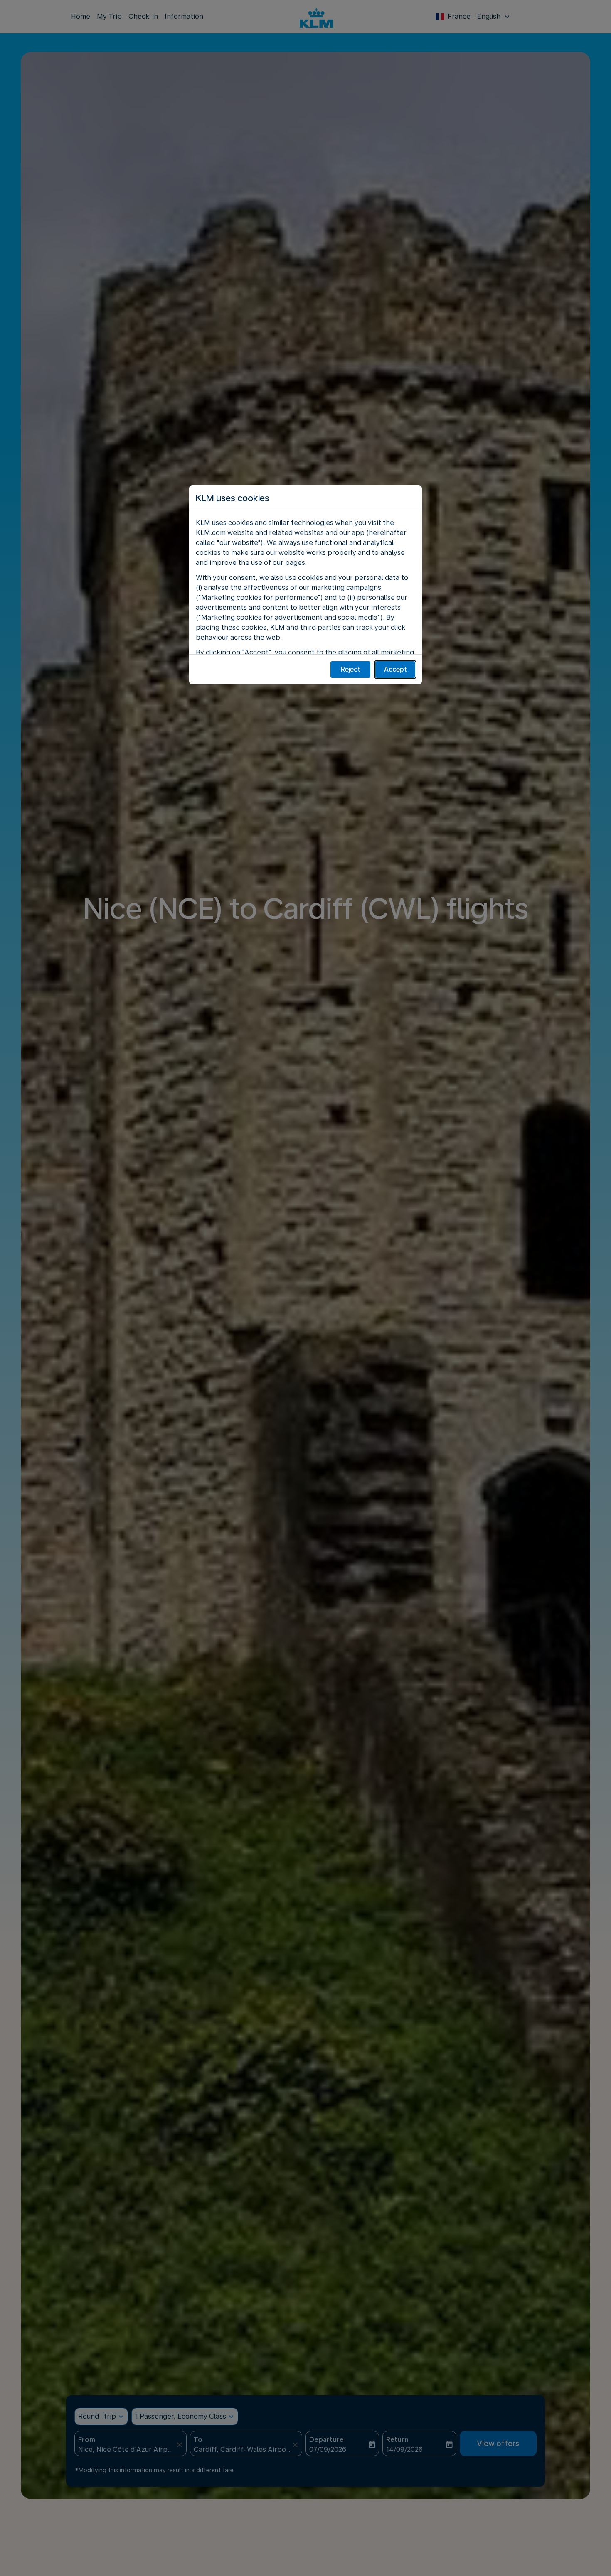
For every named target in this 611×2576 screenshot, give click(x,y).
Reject (351, 669)
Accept (395, 669)
